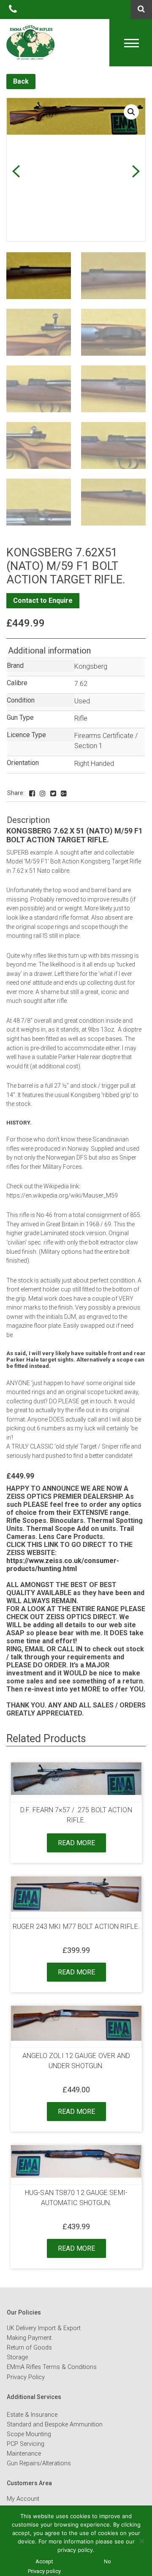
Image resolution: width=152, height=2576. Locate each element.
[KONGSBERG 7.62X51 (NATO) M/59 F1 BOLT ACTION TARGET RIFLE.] (32, 794)
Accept (44, 2561)
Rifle (81, 718)
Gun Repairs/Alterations (39, 2463)
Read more (76, 1843)
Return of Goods (29, 2348)
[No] (141, 2541)
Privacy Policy (26, 2377)
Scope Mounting (29, 2434)
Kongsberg (91, 666)
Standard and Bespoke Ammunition (55, 2425)
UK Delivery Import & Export (44, 2328)
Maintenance (24, 2454)
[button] (131, 112)
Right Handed (94, 764)
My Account (23, 2499)
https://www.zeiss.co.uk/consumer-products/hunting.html (63, 1565)
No (107, 2561)
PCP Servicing (26, 2444)
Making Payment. (30, 2338)
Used (82, 701)
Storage (17, 2357)
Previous (16, 171)
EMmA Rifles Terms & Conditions (52, 2367)
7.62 (81, 684)
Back (21, 81)
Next (136, 171)
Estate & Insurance (32, 2415)
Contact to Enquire (43, 600)
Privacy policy (44, 2571)
